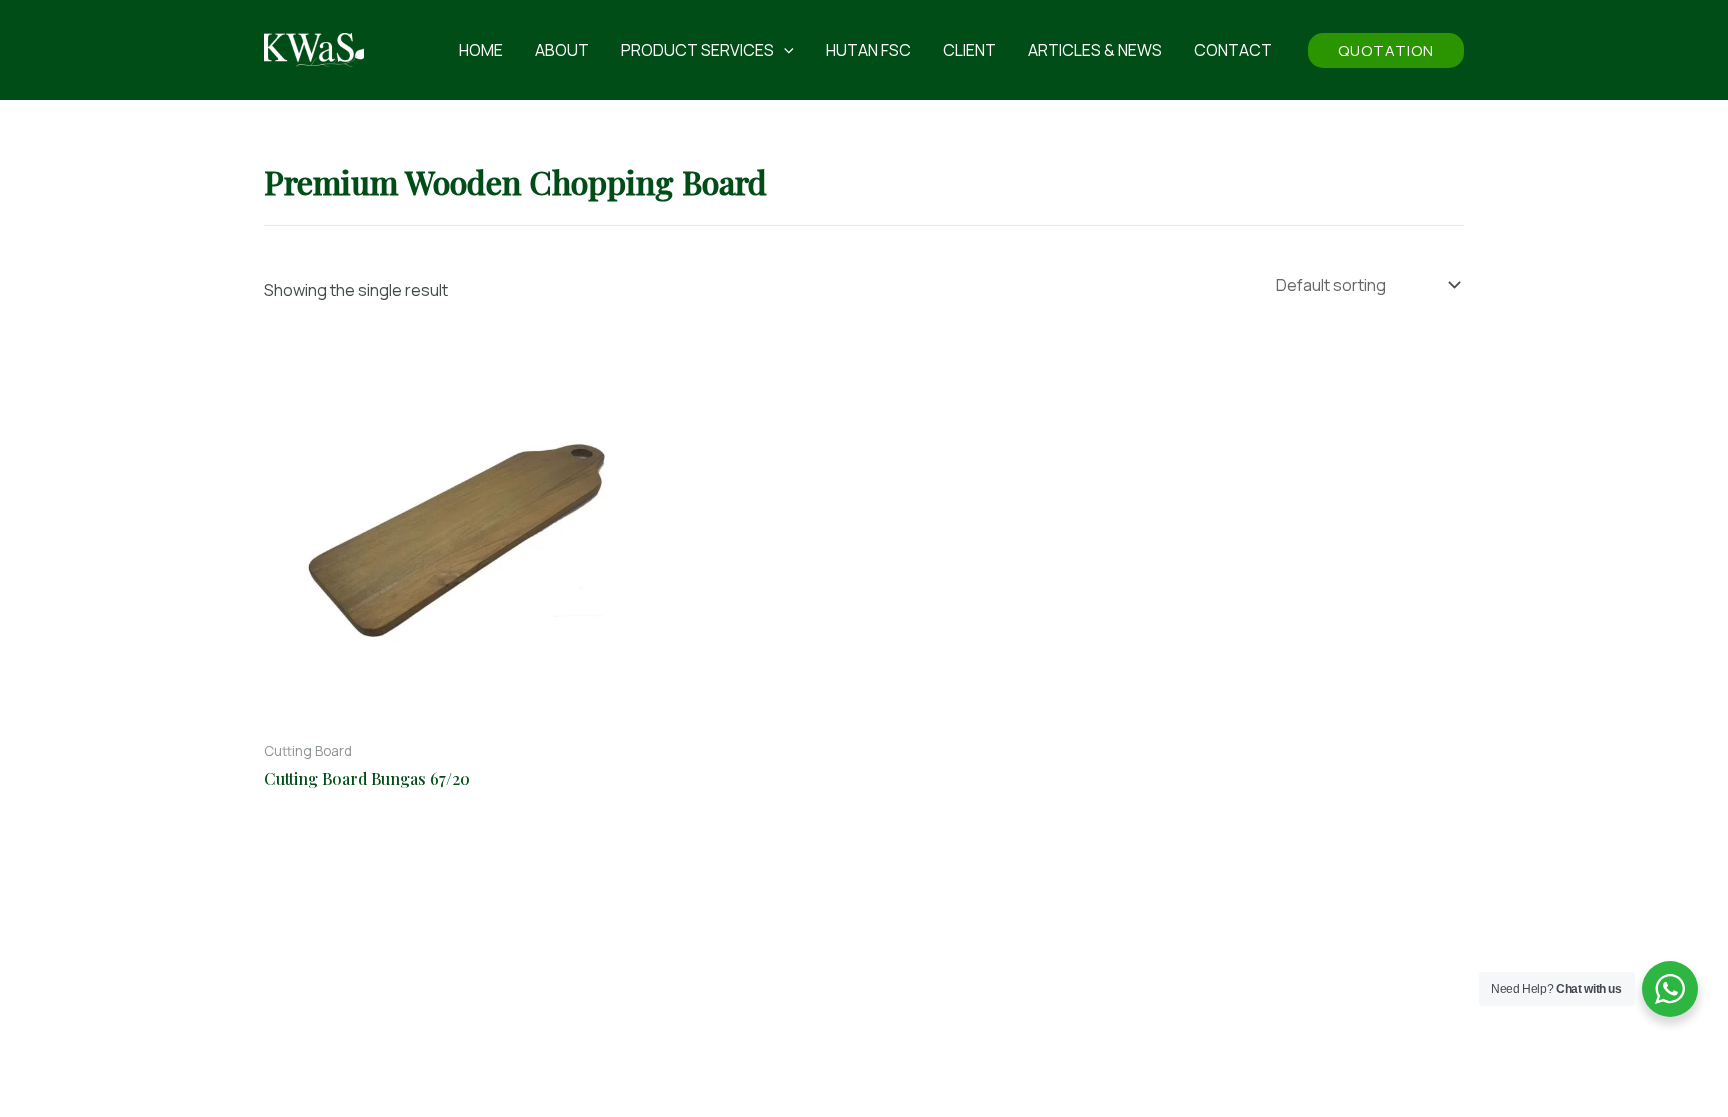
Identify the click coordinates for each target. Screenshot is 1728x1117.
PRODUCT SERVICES (697, 50)
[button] (784, 50)
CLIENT (969, 50)
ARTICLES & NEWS (1095, 50)
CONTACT (1233, 50)
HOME (481, 50)
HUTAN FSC (868, 50)
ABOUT (562, 50)
